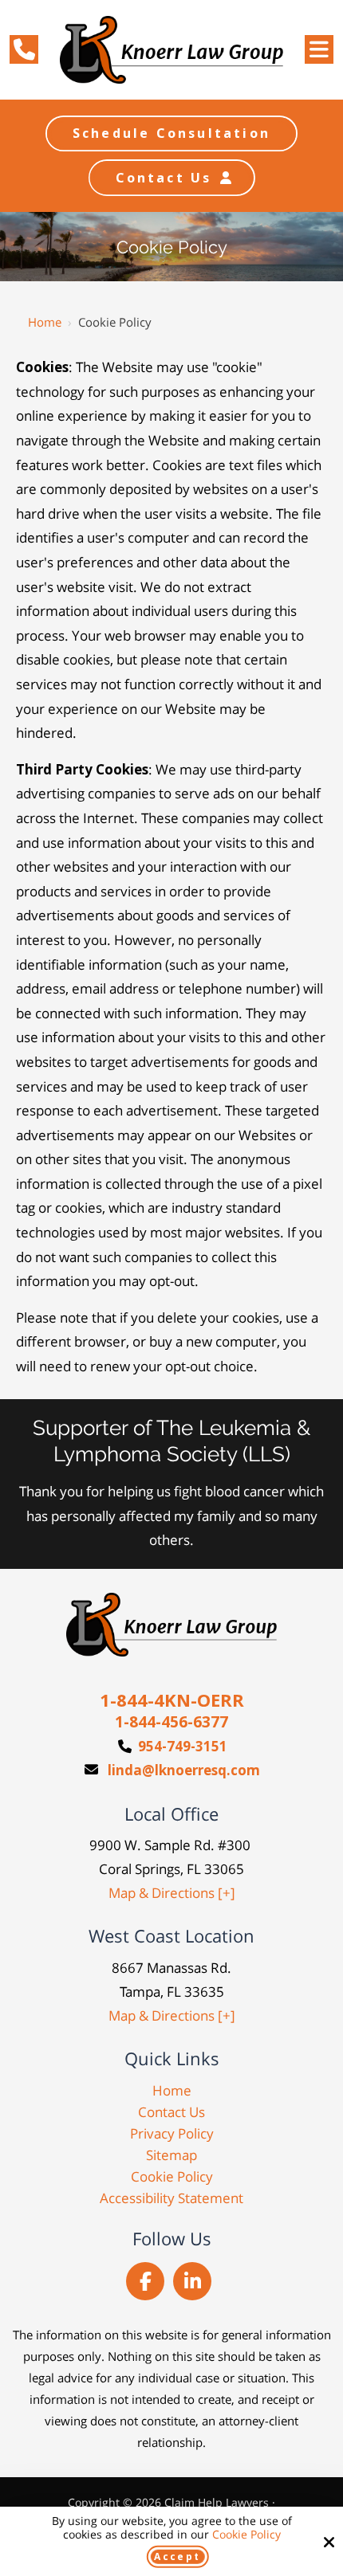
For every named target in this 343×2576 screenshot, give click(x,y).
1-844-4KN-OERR (172, 1700)
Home (45, 322)
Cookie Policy (246, 2535)
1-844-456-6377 (171, 1722)
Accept (177, 2556)
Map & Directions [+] (172, 1893)
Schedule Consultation (171, 133)
